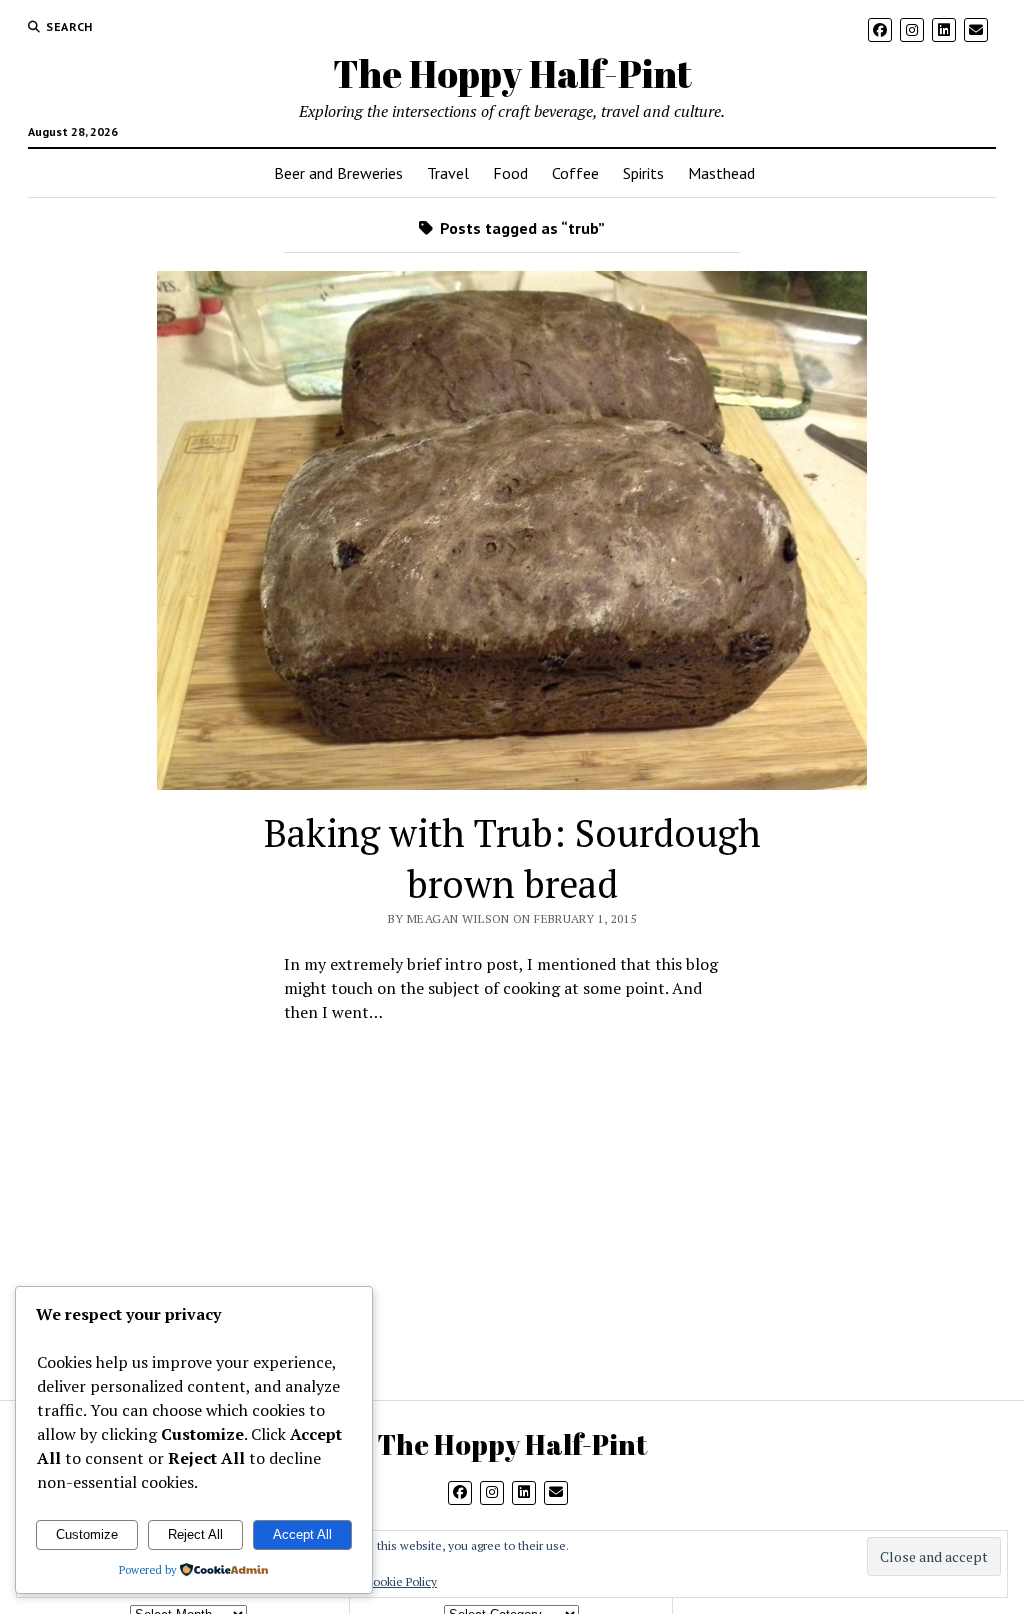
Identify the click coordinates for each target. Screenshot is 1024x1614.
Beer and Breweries (338, 173)
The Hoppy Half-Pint (512, 73)
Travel (448, 173)
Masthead (721, 173)
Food (510, 173)
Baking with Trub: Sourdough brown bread (512, 858)
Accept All (302, 1534)
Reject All (195, 1534)
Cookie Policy (401, 1581)
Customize (87, 1534)
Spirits (643, 173)
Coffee (575, 173)
